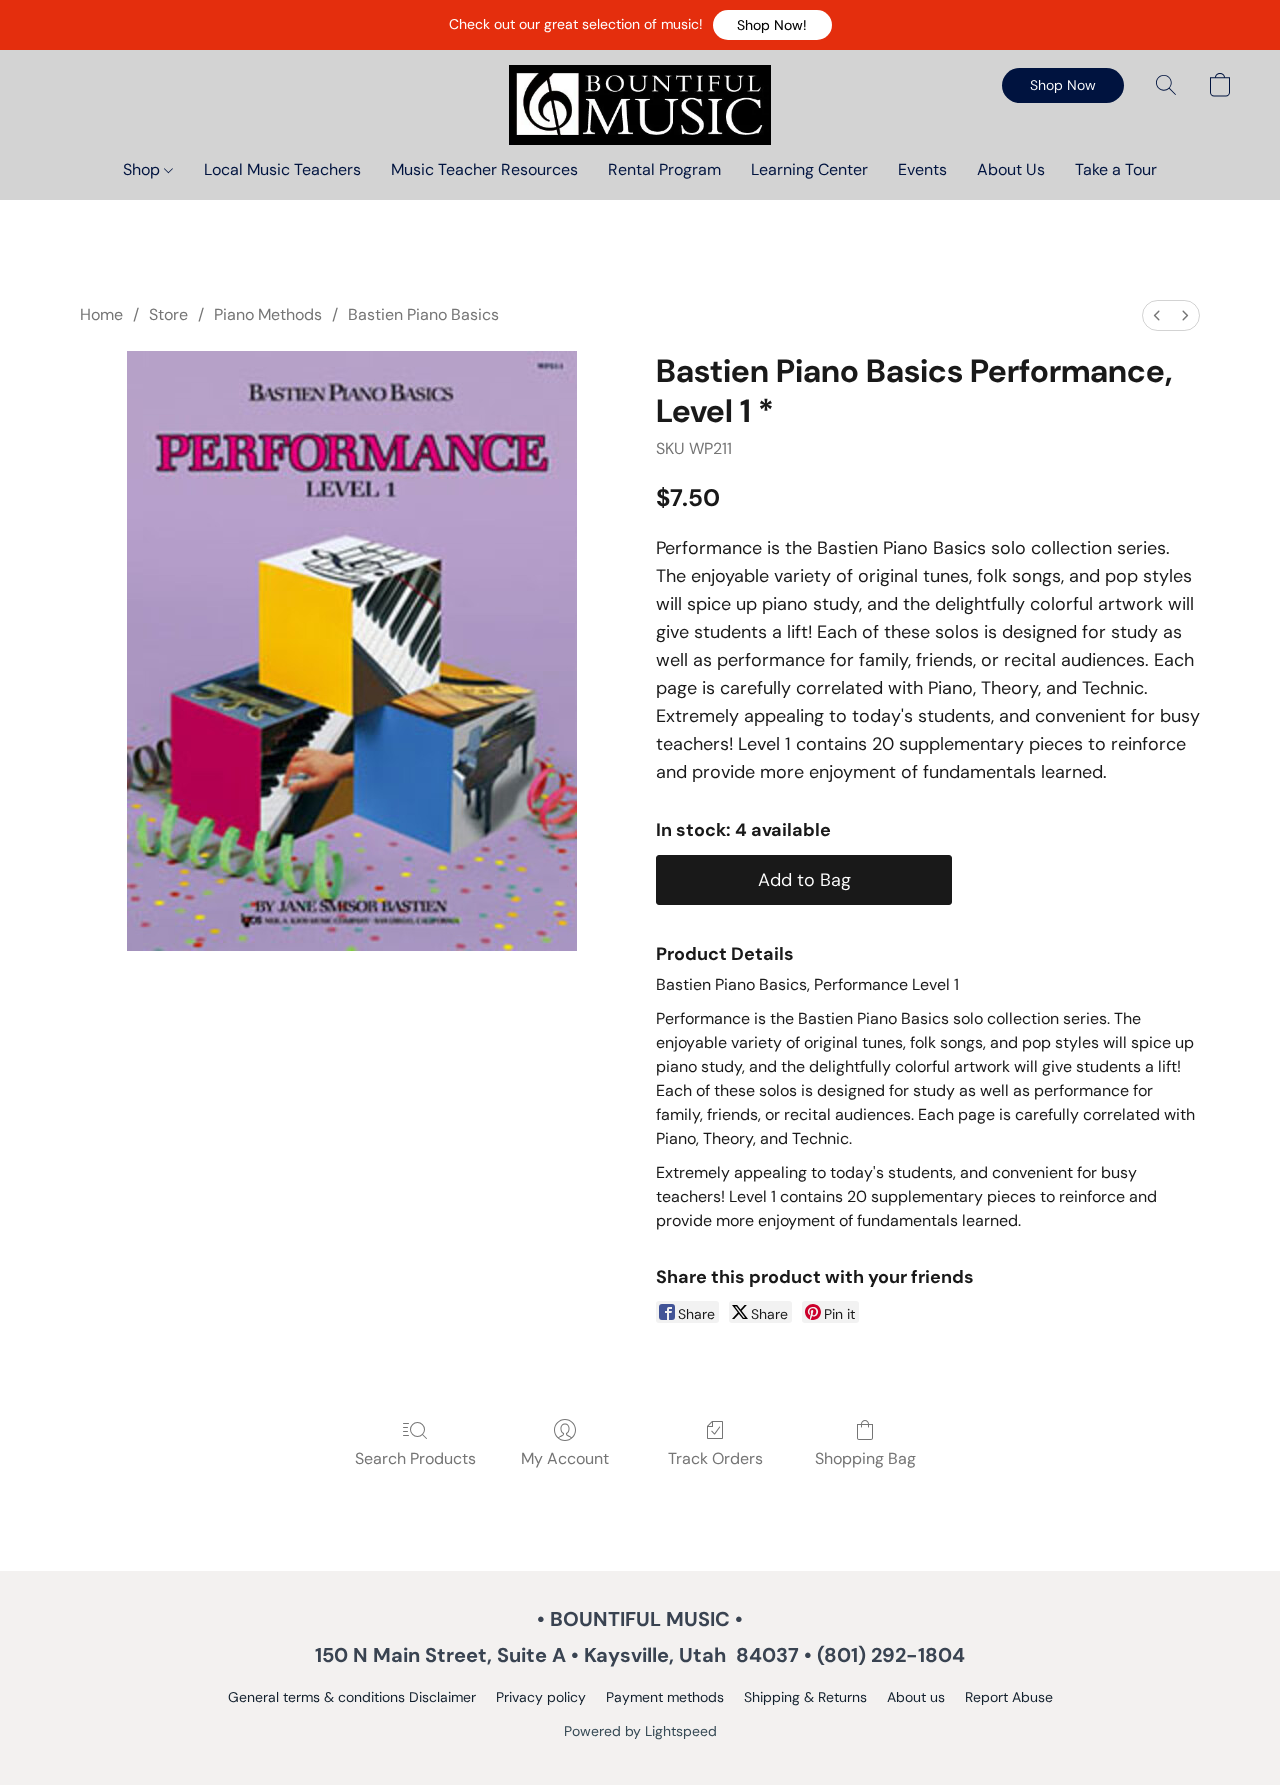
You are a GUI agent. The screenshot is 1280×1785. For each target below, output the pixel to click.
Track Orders (715, 1458)
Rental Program (664, 169)
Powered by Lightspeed (640, 1731)
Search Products (415, 1458)
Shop (143, 169)
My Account (565, 1458)
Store (168, 314)
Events (922, 169)
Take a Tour (1116, 169)
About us (916, 1697)
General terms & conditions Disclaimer (352, 1697)
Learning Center (809, 169)
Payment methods (665, 1697)
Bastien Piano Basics (423, 314)
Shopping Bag (865, 1458)
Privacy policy (541, 1697)
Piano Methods (268, 314)
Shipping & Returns (805, 1697)
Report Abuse (1009, 1697)
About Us (1011, 169)
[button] (772, 25)
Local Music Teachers (282, 169)
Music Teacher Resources (484, 169)
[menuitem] (1157, 315)
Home (101, 314)
